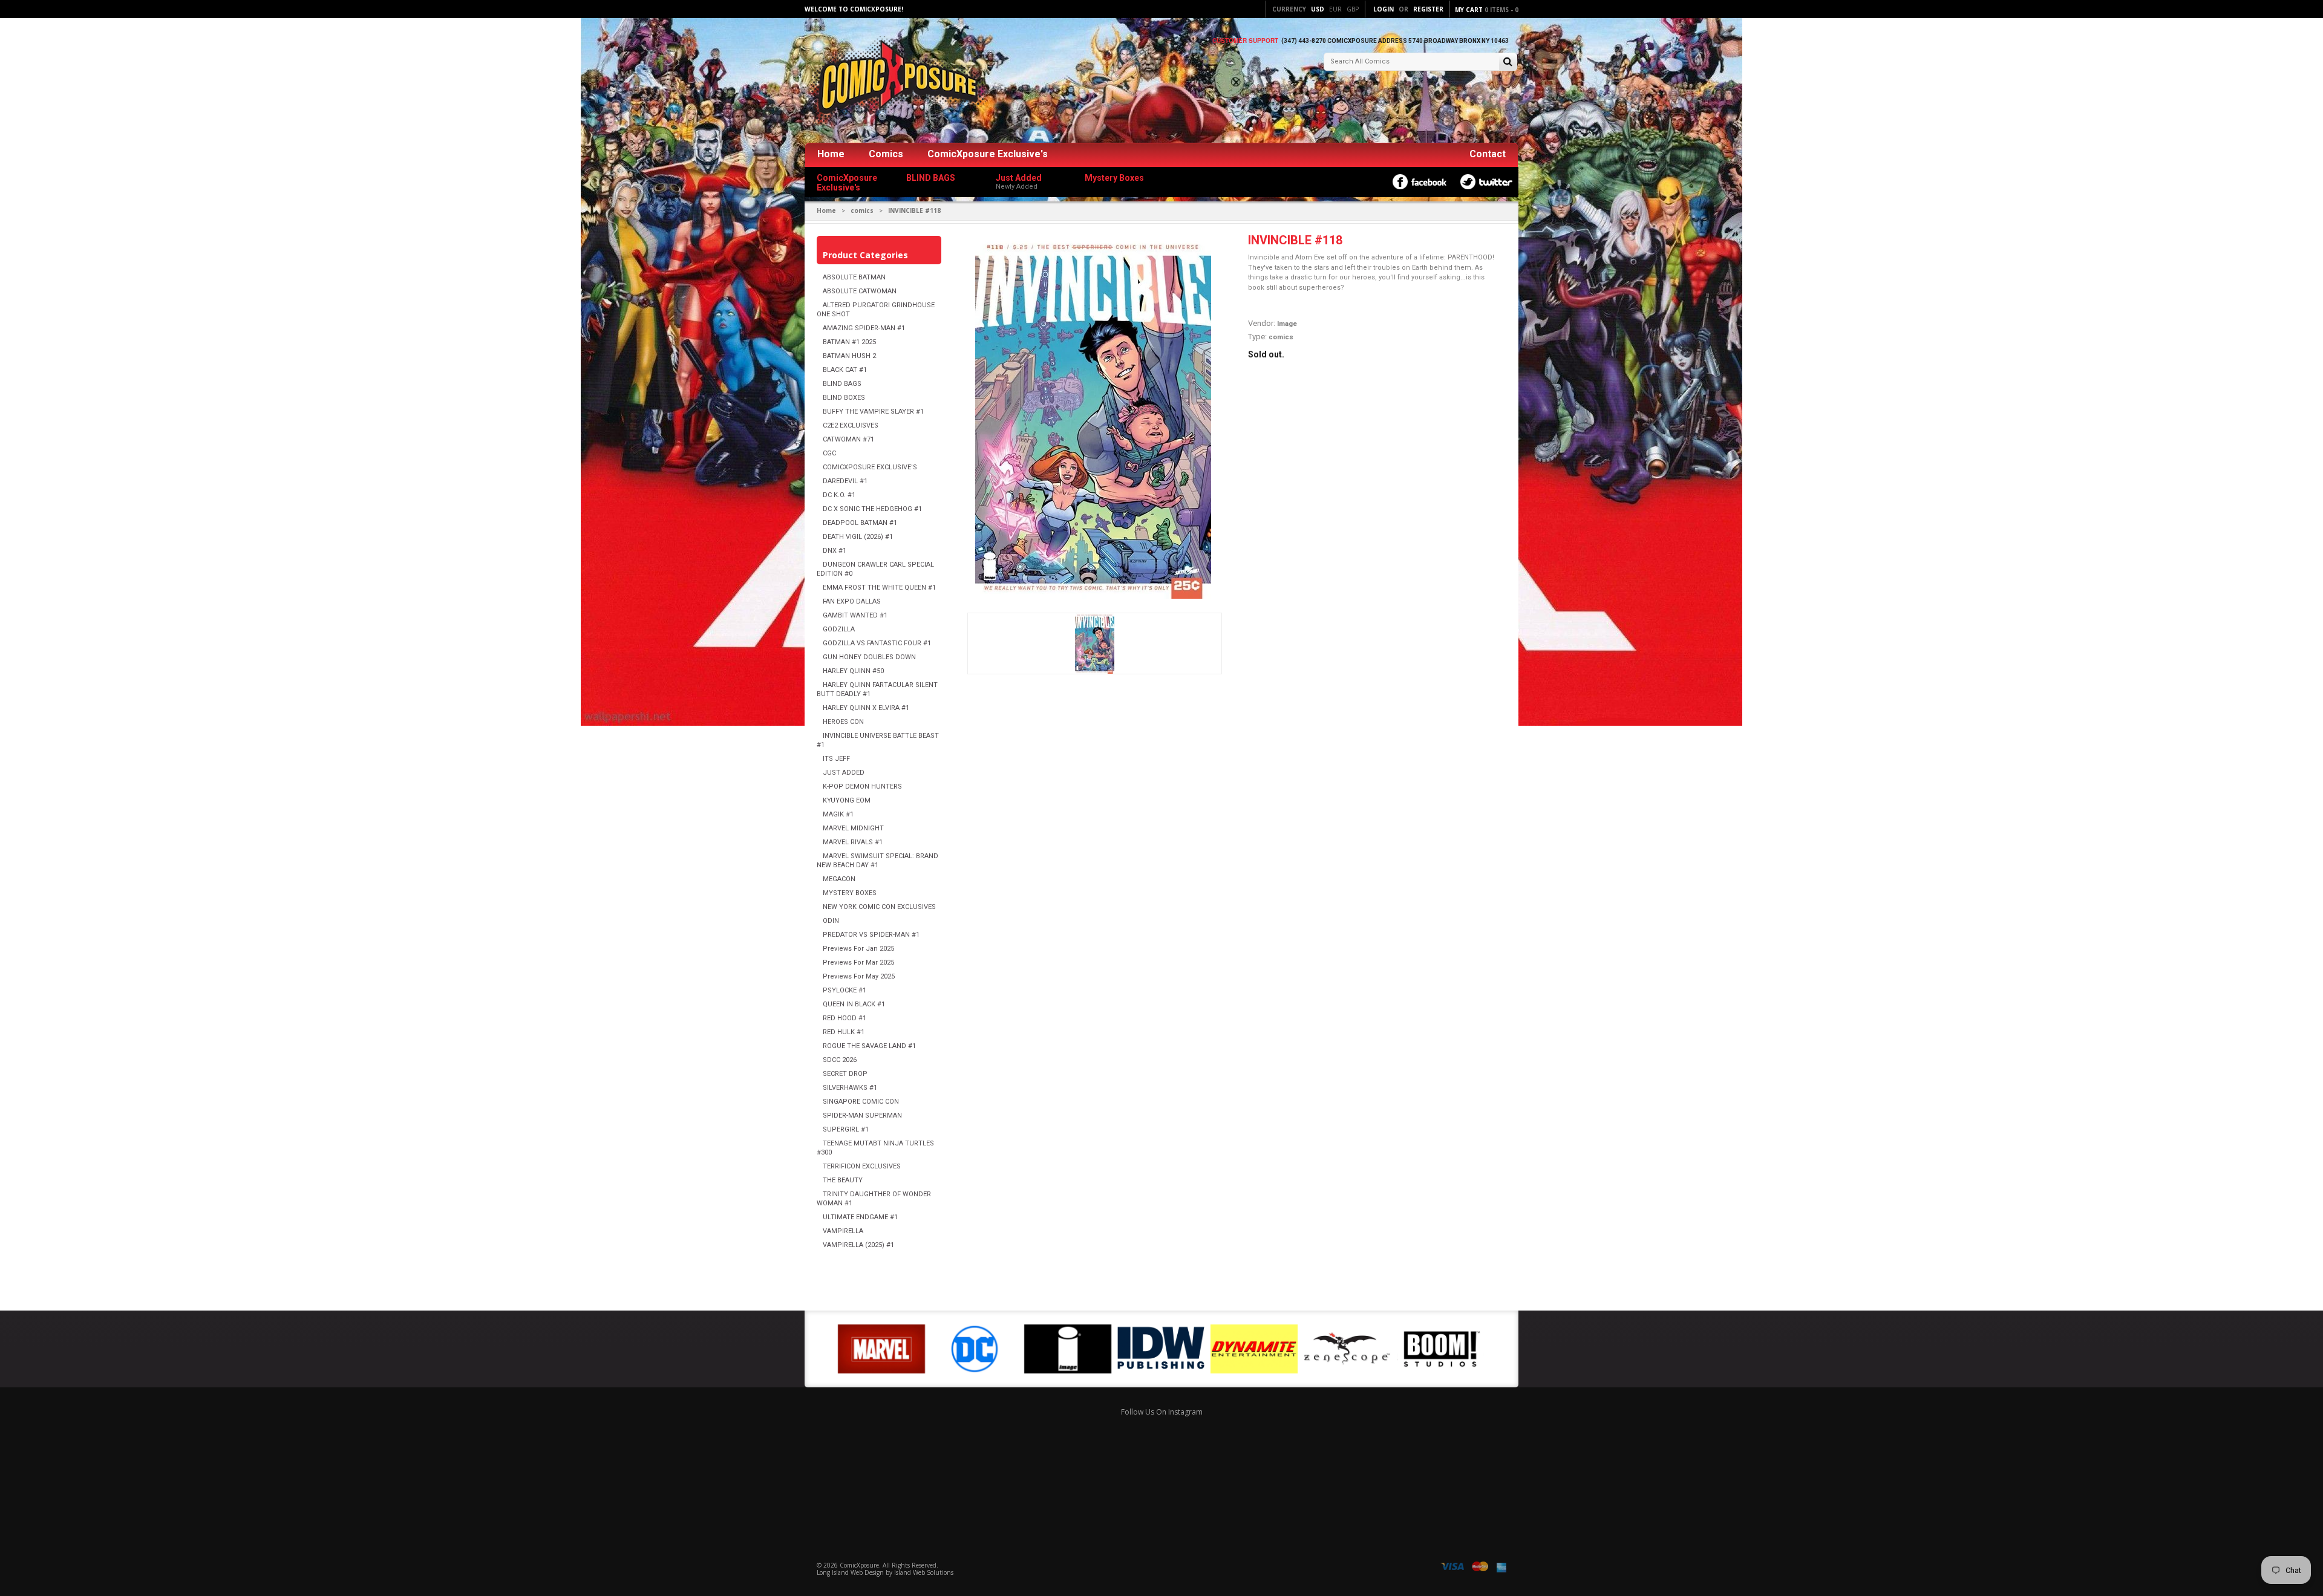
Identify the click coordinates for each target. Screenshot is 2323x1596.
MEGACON (839, 879)
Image (1287, 324)
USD (1318, 9)
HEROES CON (843, 722)
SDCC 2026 (840, 1060)
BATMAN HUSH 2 (849, 356)
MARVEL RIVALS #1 (853, 842)
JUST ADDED (844, 773)
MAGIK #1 (838, 814)
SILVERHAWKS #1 (850, 1088)
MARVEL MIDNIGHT (853, 828)
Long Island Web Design (850, 1572)
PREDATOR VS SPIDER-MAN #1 (871, 935)
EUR (1335, 9)
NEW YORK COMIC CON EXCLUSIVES (879, 907)
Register (1428, 9)
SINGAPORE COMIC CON (861, 1102)
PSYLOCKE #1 (845, 990)
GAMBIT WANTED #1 (855, 615)
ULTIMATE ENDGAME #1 (860, 1217)
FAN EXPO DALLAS (852, 601)
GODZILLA (839, 629)
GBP (1353, 9)
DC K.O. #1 (839, 495)
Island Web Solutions (924, 1572)
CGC (829, 453)
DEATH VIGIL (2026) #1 (858, 537)
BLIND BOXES (844, 398)
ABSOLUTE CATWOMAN (860, 291)
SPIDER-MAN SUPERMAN (862, 1116)
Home (831, 154)
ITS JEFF (836, 759)
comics (862, 210)
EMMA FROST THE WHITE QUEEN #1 (879, 588)
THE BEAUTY (843, 1180)
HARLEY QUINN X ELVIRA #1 (866, 708)
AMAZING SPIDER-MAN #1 (864, 328)
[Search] (1508, 63)
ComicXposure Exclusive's (988, 154)
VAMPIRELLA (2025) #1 (858, 1245)
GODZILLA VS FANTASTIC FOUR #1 (877, 643)
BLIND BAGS (842, 384)
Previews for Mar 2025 (858, 962)
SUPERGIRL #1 (846, 1129)
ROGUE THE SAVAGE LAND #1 (869, 1046)
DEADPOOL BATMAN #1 (860, 523)
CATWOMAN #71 (848, 439)
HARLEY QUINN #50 (853, 671)
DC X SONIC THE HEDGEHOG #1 (872, 509)
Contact (1488, 154)
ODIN (831, 921)
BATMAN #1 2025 (849, 342)
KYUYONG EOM (847, 800)
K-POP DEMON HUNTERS (862, 787)
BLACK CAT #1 (845, 370)
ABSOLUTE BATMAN (854, 277)
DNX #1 (835, 551)
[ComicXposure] (895, 81)
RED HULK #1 (844, 1032)
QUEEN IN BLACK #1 (854, 1004)
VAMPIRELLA (843, 1231)
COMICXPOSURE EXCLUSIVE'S (870, 467)
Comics (886, 154)
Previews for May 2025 (859, 976)
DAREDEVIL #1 (845, 481)
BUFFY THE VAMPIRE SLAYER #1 (873, 412)
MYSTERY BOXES (850, 893)
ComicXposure (859, 1565)
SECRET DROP (845, 1074)
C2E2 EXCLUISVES (851, 425)
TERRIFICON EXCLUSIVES (862, 1166)
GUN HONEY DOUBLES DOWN (869, 657)
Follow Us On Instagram (1162, 1412)
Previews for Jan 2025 (858, 949)
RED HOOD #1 (845, 1018)
